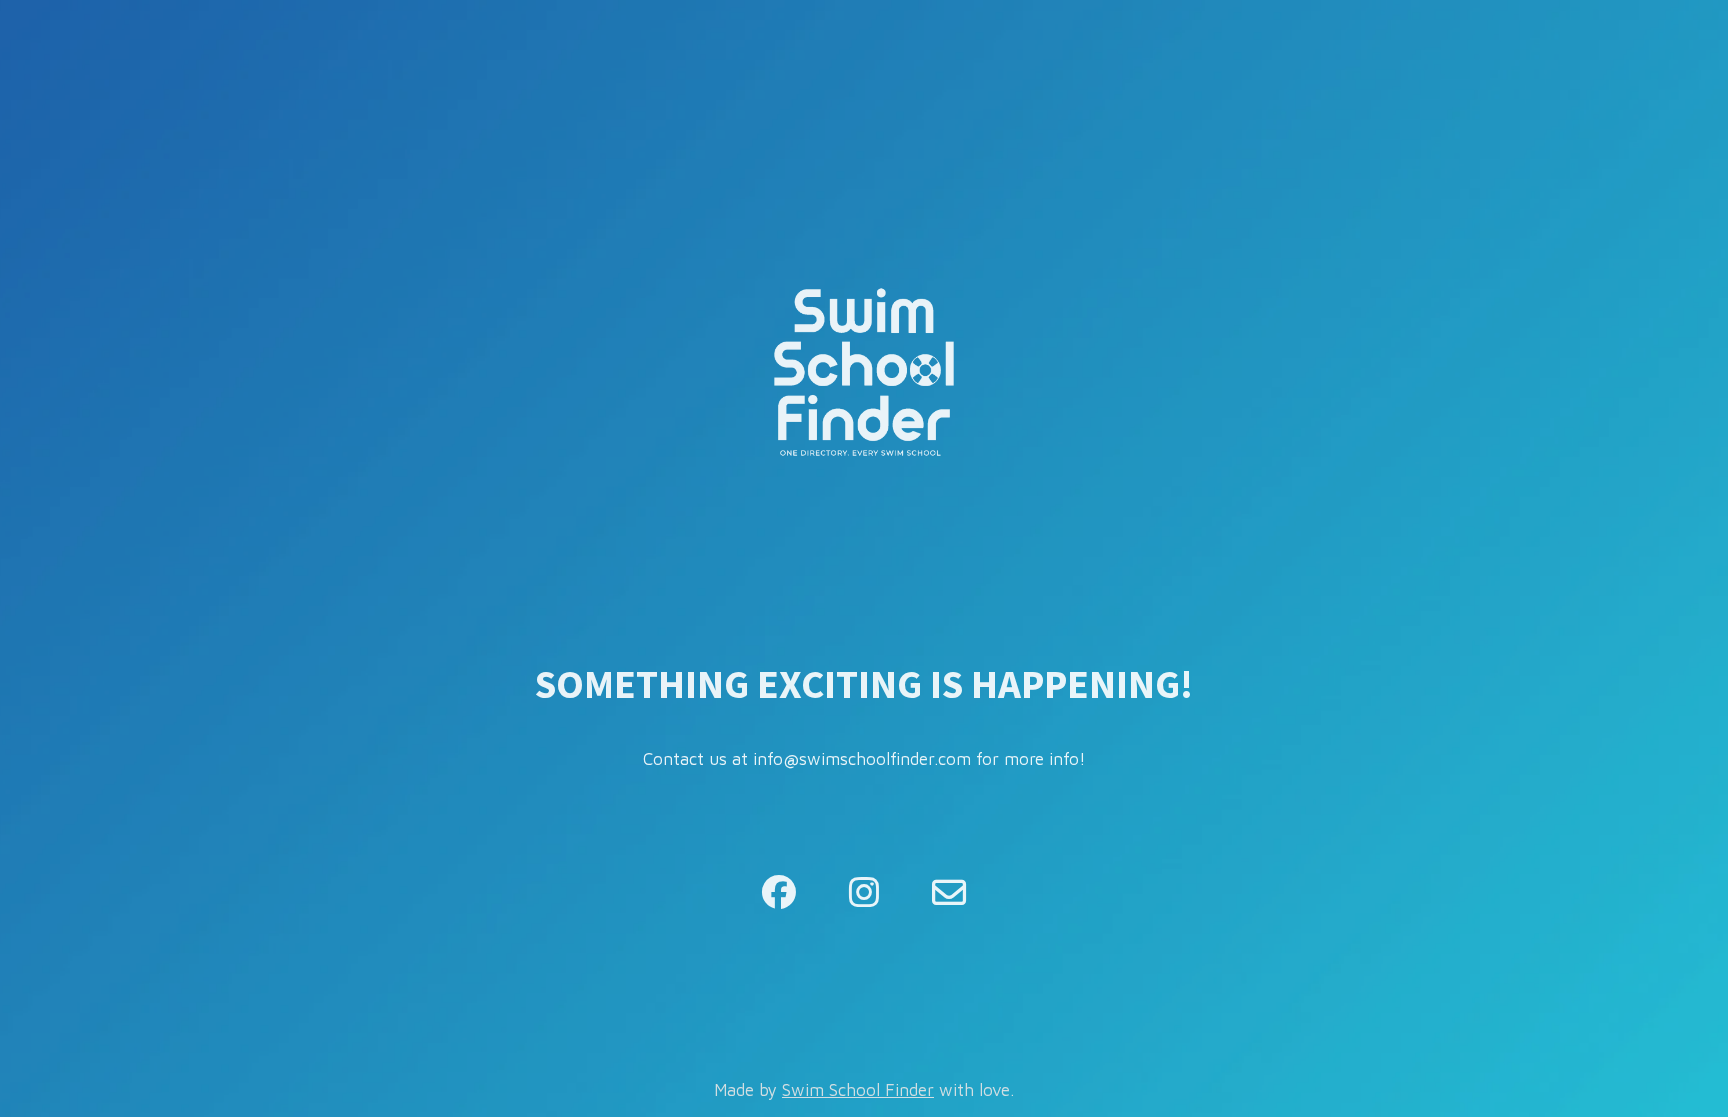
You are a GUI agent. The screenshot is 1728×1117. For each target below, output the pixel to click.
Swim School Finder (858, 1090)
